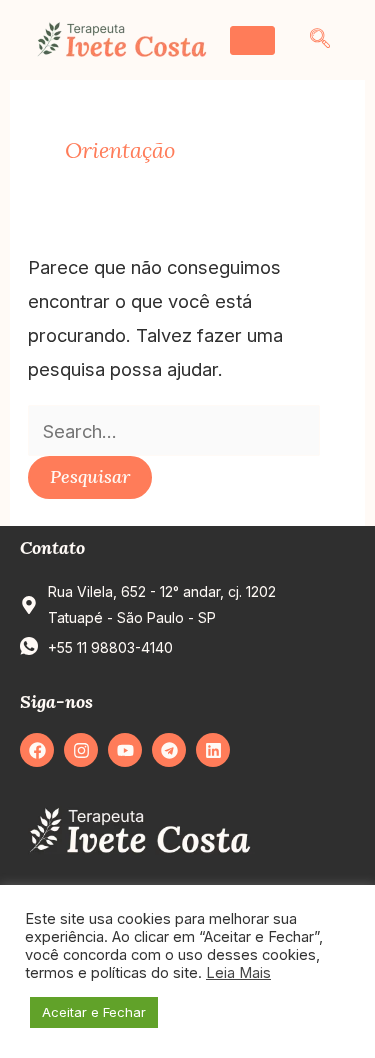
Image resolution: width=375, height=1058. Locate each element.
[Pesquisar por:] (174, 431)
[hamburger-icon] (252, 40)
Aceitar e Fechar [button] (94, 1012)
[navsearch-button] (320, 40)
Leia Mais (238, 973)
